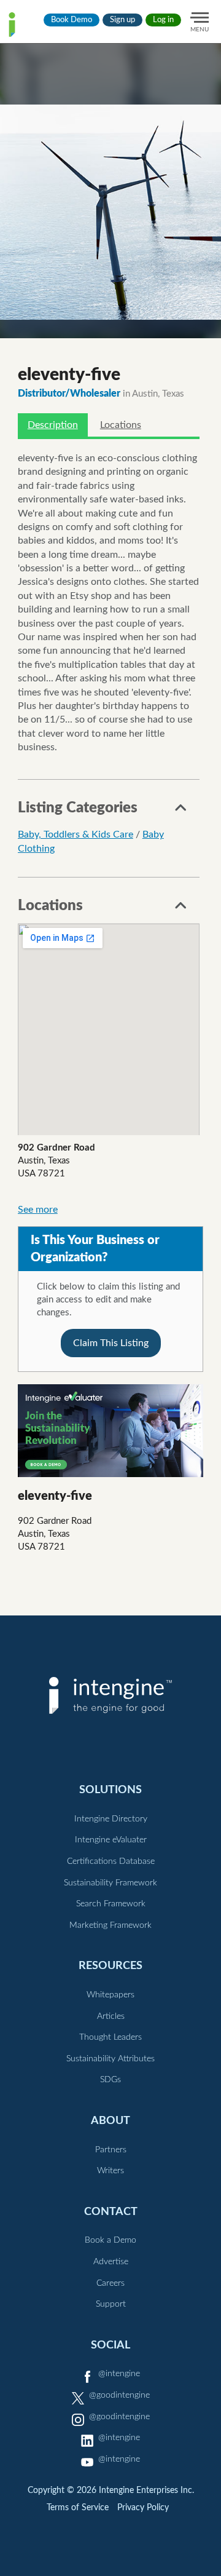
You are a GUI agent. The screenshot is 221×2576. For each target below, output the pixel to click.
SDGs (110, 2080)
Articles (111, 2016)
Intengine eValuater (111, 1840)
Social (110, 2345)
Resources (110, 1966)
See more (38, 1210)
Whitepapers (110, 1995)
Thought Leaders (110, 2037)
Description (53, 425)
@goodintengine (119, 2395)
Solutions (110, 1790)
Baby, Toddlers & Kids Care (76, 834)
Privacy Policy (143, 2508)
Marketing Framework (110, 1925)
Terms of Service (78, 2508)
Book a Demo (110, 2240)
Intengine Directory (111, 1819)
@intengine (119, 2374)
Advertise (111, 2262)
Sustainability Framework (110, 1883)
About (110, 2121)
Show (181, 811)
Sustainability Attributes (110, 2059)
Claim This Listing (111, 1343)
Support (111, 2304)
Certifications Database (111, 1861)
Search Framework (111, 1904)
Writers (110, 2171)
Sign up (122, 20)
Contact (111, 2212)
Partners (111, 2150)
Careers (110, 2283)
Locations (121, 425)
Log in (163, 20)
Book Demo (72, 20)
